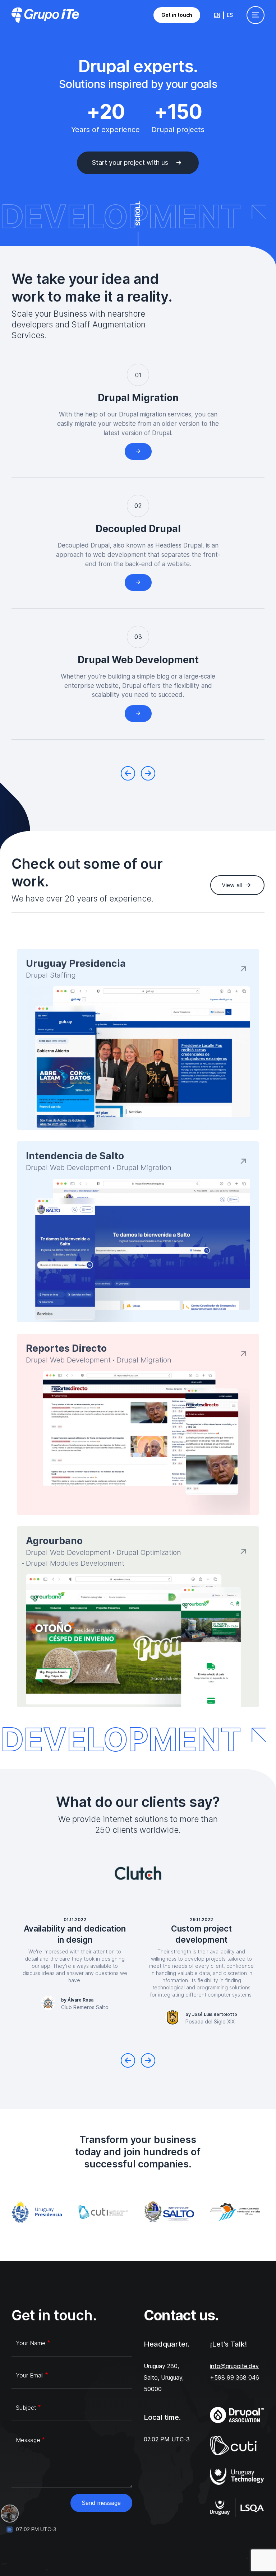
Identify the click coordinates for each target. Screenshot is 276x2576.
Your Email (30, 2375)
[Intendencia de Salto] (171, 2212)
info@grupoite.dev (234, 2366)
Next (148, 773)
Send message (101, 2503)
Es (230, 15)
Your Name (31, 2343)
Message (28, 2440)
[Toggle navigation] (256, 15)
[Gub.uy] (39, 2212)
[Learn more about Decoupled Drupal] (138, 583)
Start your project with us (130, 162)
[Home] (45, 15)
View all (232, 885)
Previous (128, 773)
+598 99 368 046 (234, 2377)
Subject (26, 2408)
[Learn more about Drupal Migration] (138, 451)
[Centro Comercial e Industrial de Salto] (237, 2212)
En (217, 15)
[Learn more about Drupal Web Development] (138, 714)
